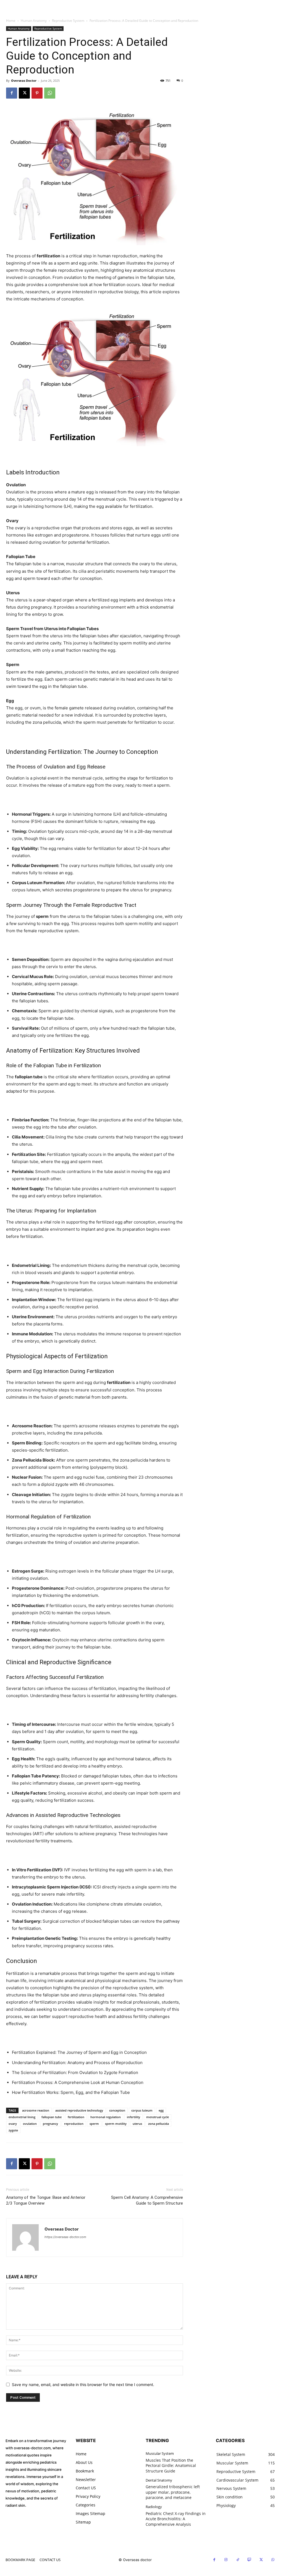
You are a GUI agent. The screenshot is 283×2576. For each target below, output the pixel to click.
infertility (133, 2117)
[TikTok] (238, 2560)
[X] (24, 93)
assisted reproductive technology (79, 2110)
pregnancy (50, 2124)
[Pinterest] (37, 93)
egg (161, 2110)
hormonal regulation (106, 2117)
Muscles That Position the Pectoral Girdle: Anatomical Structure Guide (171, 2466)
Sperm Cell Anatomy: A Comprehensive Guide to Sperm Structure (147, 2200)
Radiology (154, 2507)
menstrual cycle (158, 2117)
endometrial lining (22, 2117)
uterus (137, 2124)
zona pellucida (158, 2124)
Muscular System (160, 2454)
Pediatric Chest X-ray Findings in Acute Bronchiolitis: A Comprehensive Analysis (176, 2519)
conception (117, 2110)
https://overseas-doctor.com (65, 2237)
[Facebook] (12, 93)
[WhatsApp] (50, 93)
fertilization (76, 2117)
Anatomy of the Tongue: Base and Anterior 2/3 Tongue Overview (46, 2200)
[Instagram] (226, 2560)
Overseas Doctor (24, 80)
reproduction (74, 2124)
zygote (13, 2130)
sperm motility (116, 2124)
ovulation (30, 2124)
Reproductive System (68, 21)
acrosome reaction (36, 2110)
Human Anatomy (34, 21)
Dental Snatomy (159, 2480)
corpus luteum (142, 2110)
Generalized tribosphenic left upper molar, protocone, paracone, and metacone (173, 2492)
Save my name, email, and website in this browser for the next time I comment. (83, 2385)
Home (11, 21)
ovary (13, 2124)
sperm (94, 2124)
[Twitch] (250, 2560)
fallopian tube (52, 2117)
